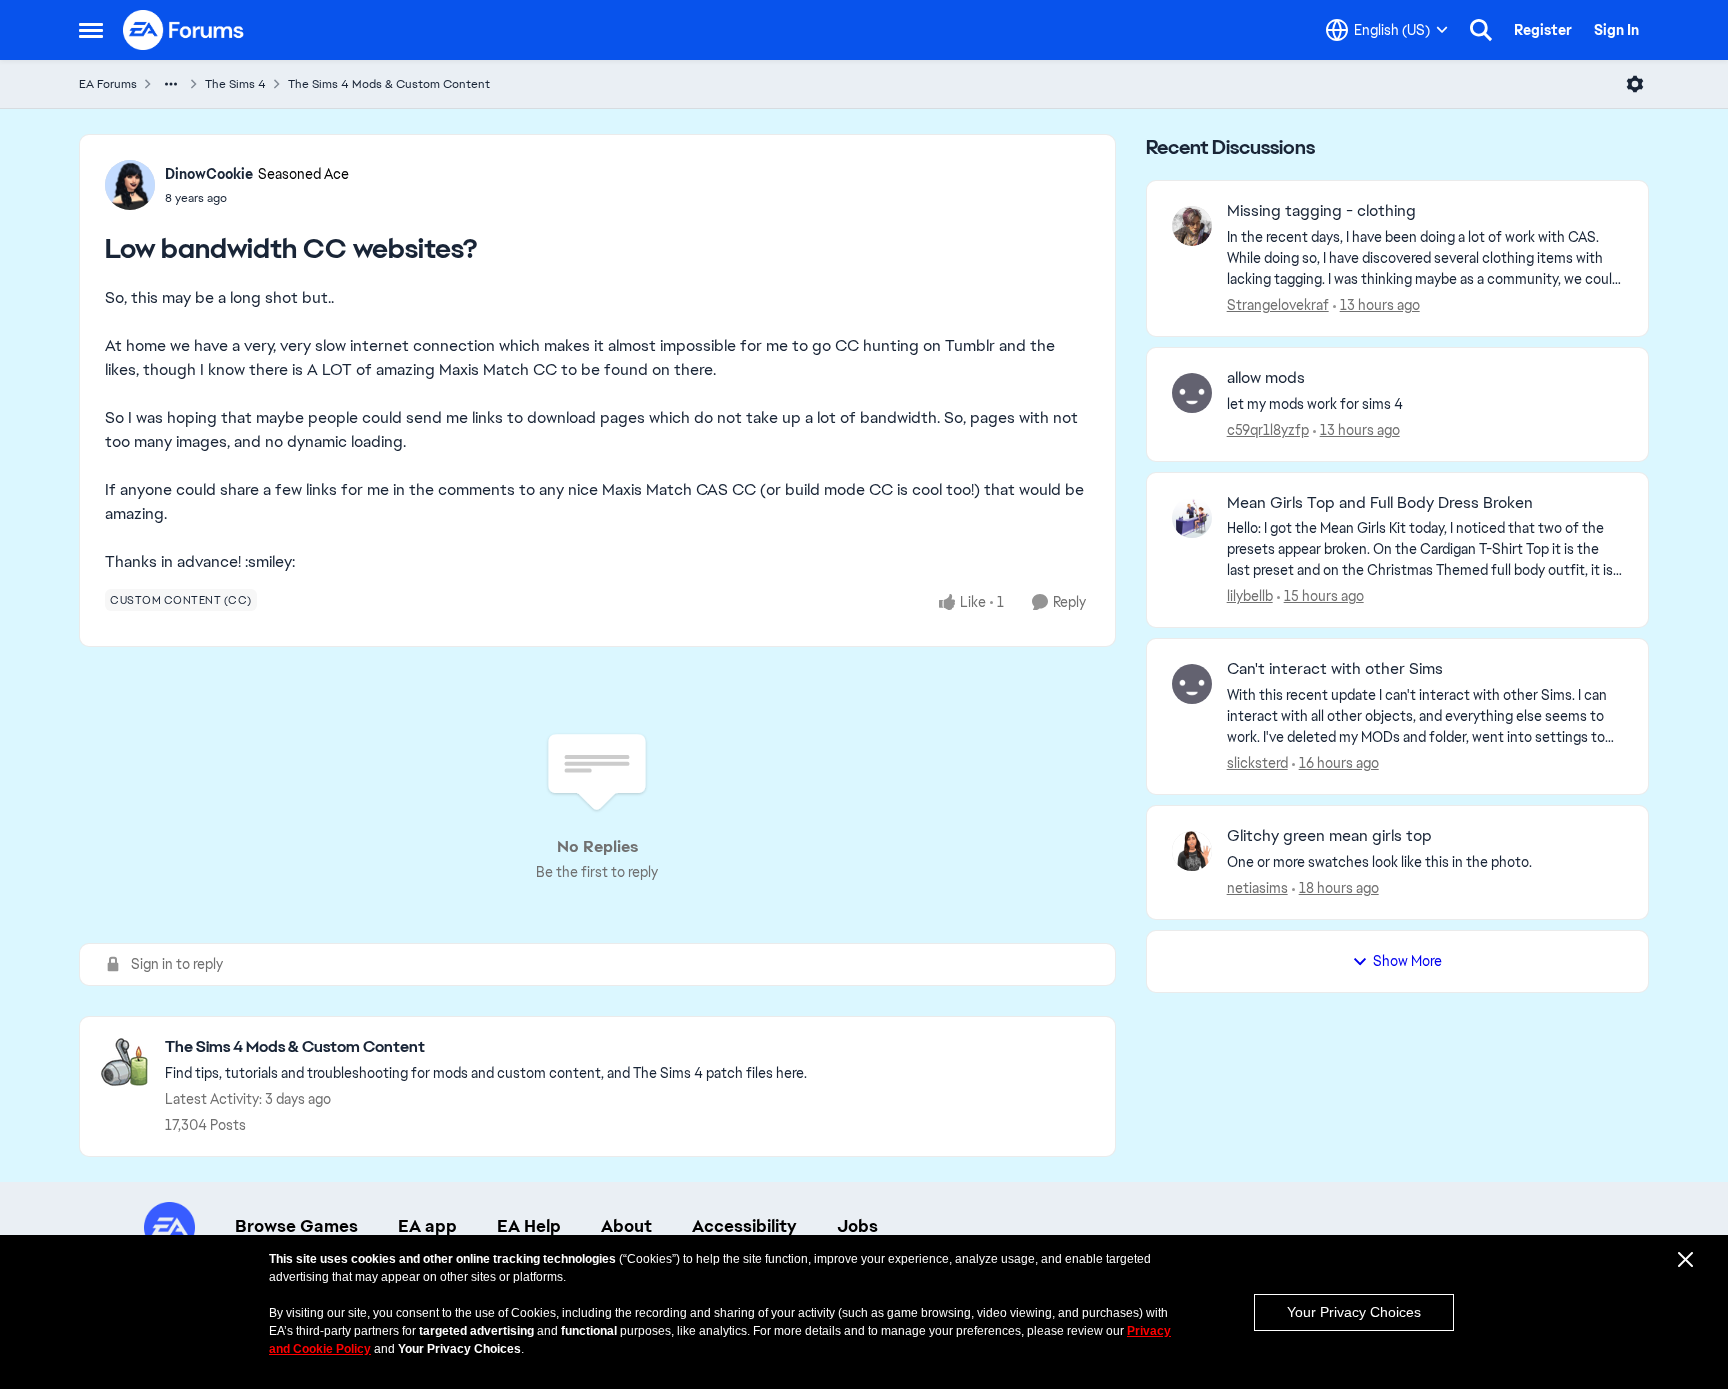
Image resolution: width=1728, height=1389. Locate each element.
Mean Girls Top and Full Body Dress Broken (1380, 503)
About (626, 1226)
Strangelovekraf (1278, 305)
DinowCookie (209, 174)
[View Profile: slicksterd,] (1192, 684)
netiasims (1257, 888)
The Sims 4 (235, 84)
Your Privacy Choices (1354, 1312)
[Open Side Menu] (91, 30)
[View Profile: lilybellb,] (1192, 518)
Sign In (1616, 30)
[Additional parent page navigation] (171, 84)
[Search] (1481, 30)
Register (1543, 30)
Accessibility (744, 1226)
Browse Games (296, 1226)
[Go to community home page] (184, 30)
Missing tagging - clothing (1321, 211)
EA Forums (108, 84)
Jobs (857, 1226)
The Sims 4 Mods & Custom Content (389, 84)
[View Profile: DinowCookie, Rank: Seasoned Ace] (130, 185)
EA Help (529, 1226)
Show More (1407, 961)
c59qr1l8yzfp (1268, 430)
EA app (427, 1226)
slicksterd (1257, 763)
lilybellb (1250, 596)
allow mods (1266, 378)
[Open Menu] (1635, 84)
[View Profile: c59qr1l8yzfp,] (1192, 393)
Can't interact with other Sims (1335, 669)
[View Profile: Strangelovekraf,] (1192, 226)
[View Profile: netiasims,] (1192, 851)
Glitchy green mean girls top (1329, 836)
